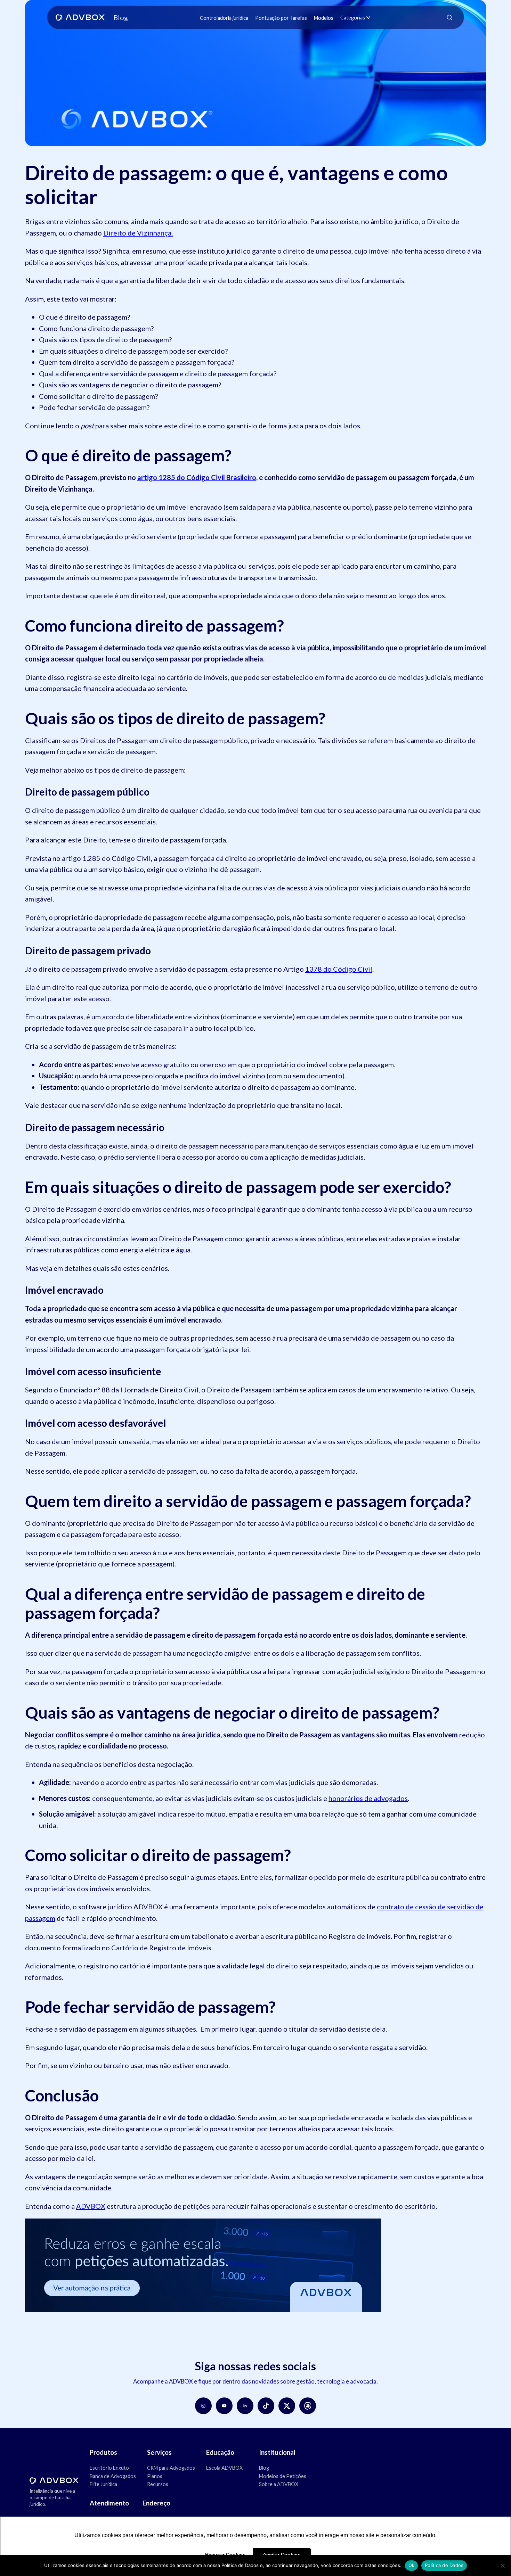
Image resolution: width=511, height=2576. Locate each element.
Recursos (158, 2484)
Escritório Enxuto (109, 2468)
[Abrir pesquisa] (449, 17)
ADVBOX (91, 2206)
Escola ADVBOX (224, 2468)
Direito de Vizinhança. (138, 233)
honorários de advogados (368, 1798)
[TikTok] (266, 2406)
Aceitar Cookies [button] (282, 2554)
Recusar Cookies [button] (225, 2554)
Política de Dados (444, 2565)
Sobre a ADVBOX (279, 2484)
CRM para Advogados (171, 2468)
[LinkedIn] (245, 2406)
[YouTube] (224, 2406)
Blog (264, 2468)
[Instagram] (203, 2406)
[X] (287, 2406)
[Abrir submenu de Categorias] (368, 18)
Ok (412, 2565)
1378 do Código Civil (339, 969)
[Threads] (308, 2406)
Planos (155, 2476)
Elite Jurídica (103, 2484)
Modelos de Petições (283, 2476)
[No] (502, 2566)
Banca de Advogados (113, 2476)
